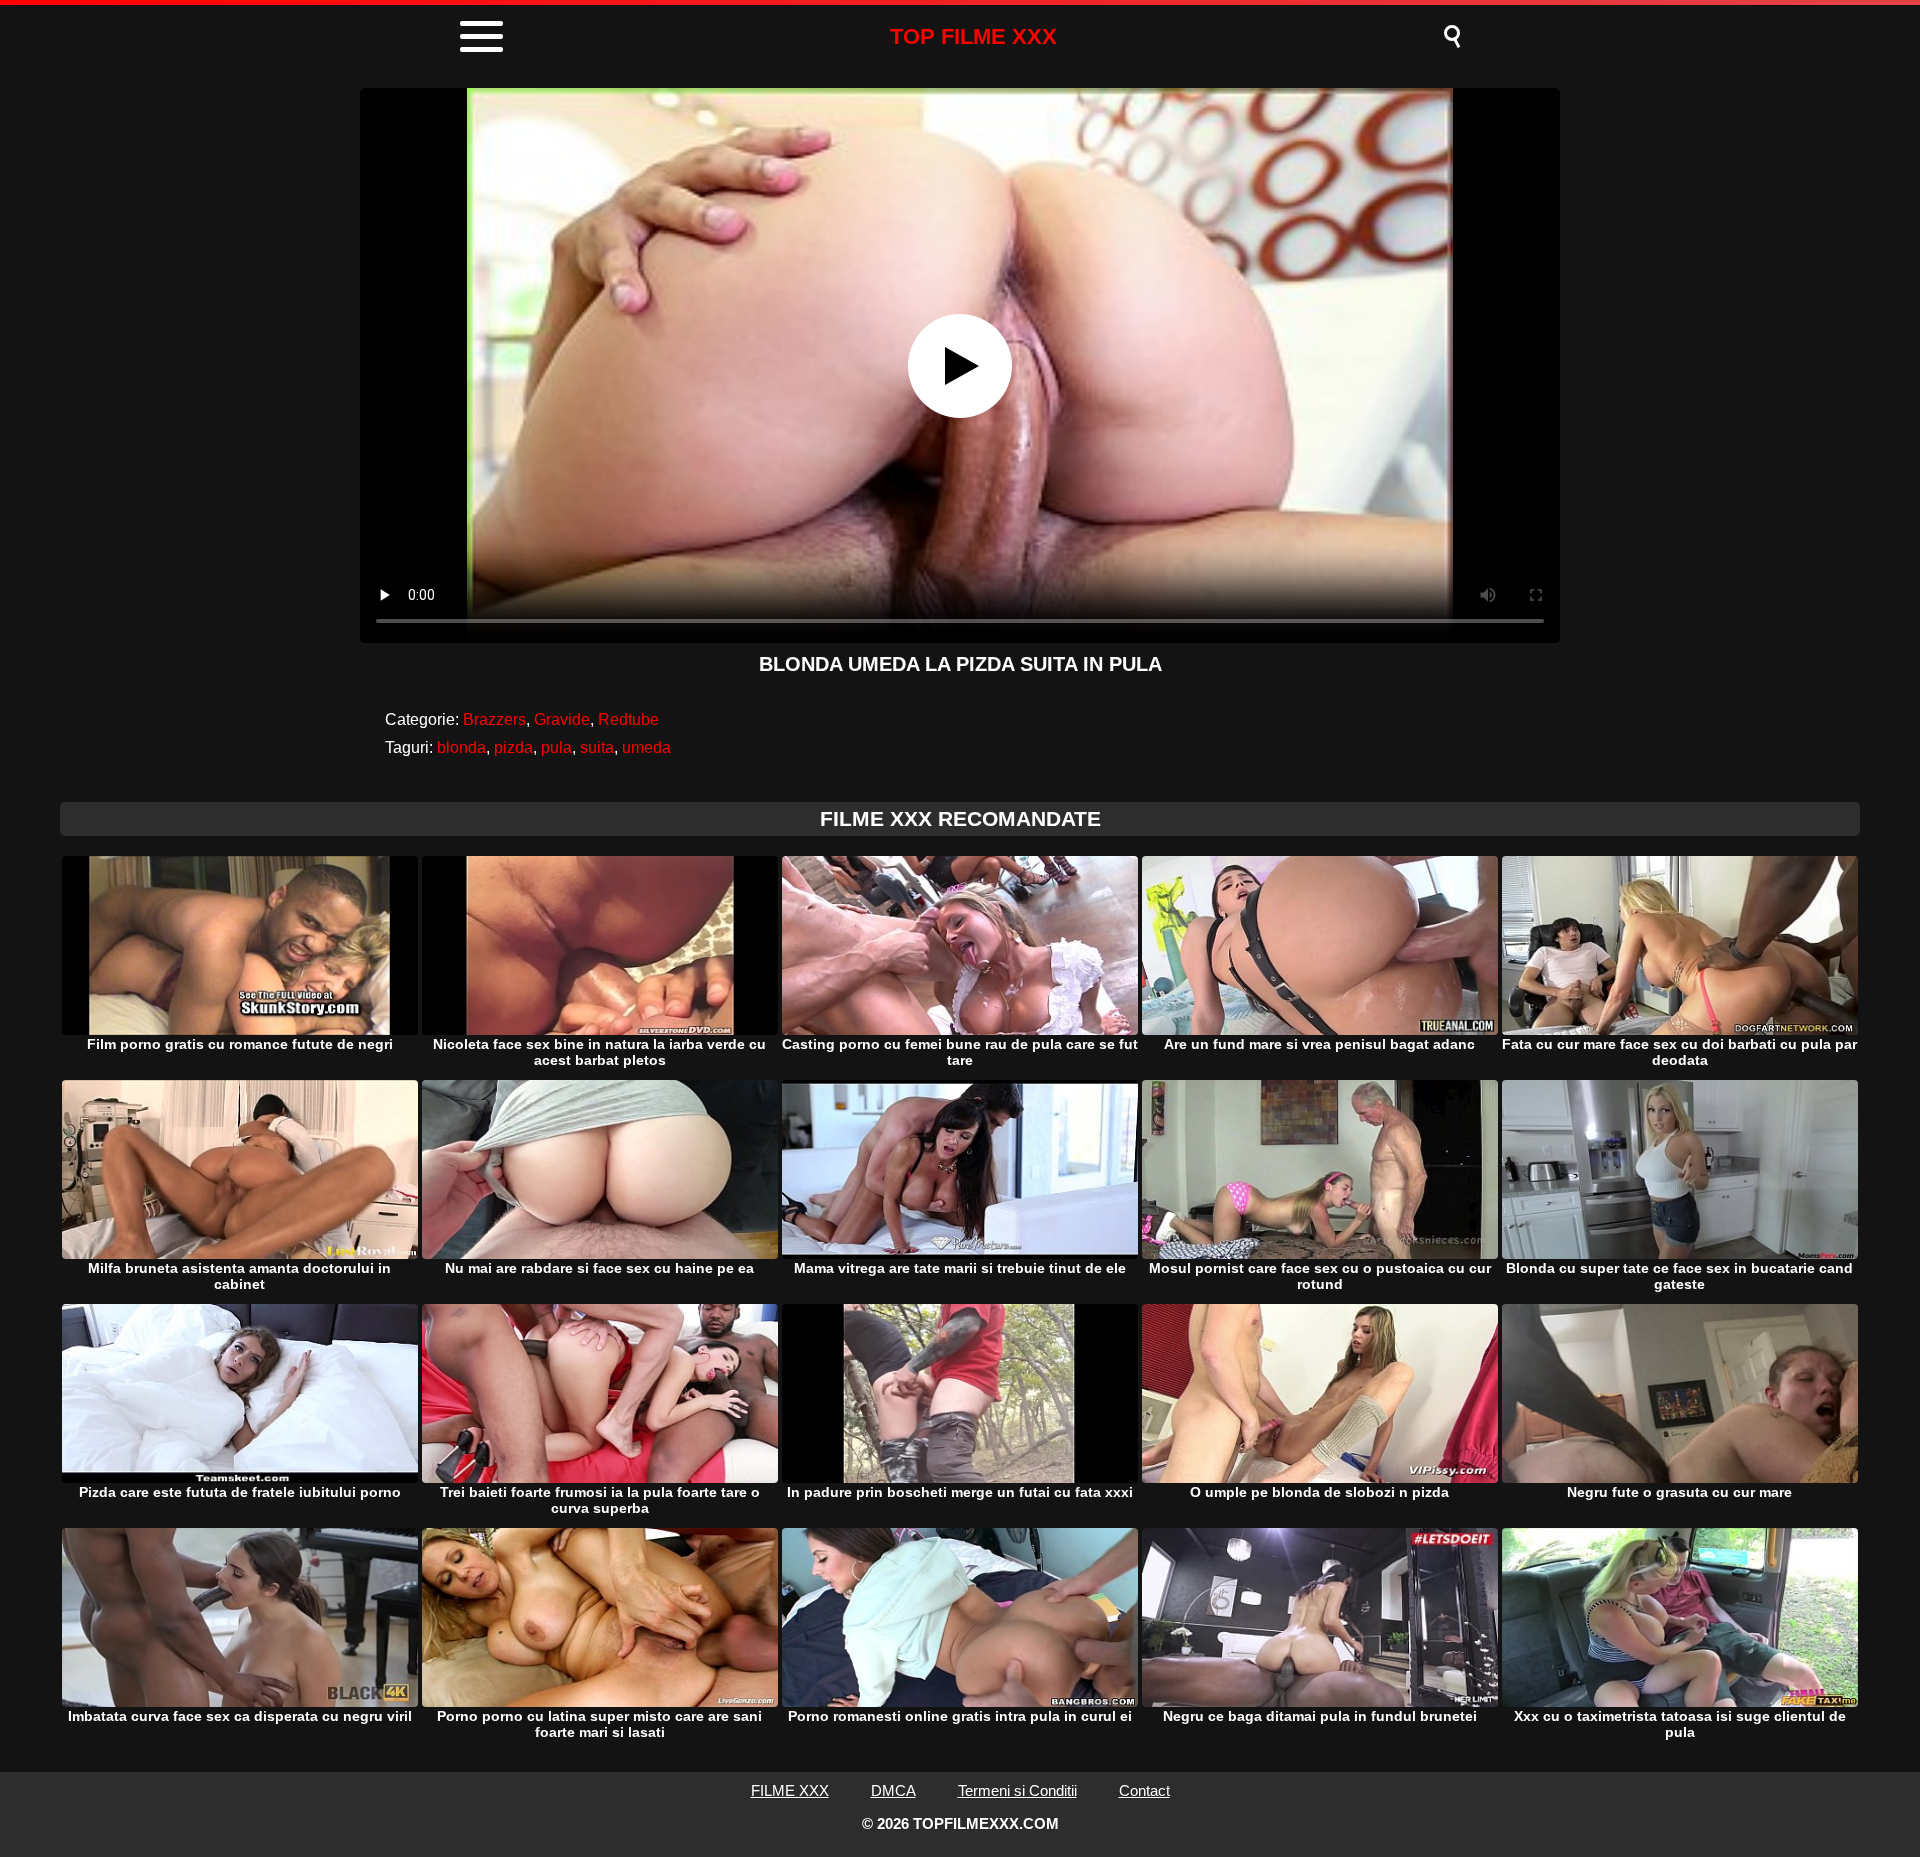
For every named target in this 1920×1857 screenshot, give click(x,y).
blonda (461, 747)
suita (597, 747)
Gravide (562, 719)
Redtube (628, 719)
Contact (1144, 1790)
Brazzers (494, 719)
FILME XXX (790, 1790)
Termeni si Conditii (1017, 1790)
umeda (646, 747)
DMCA (893, 1790)
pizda (513, 747)
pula (556, 747)
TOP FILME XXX (973, 36)
